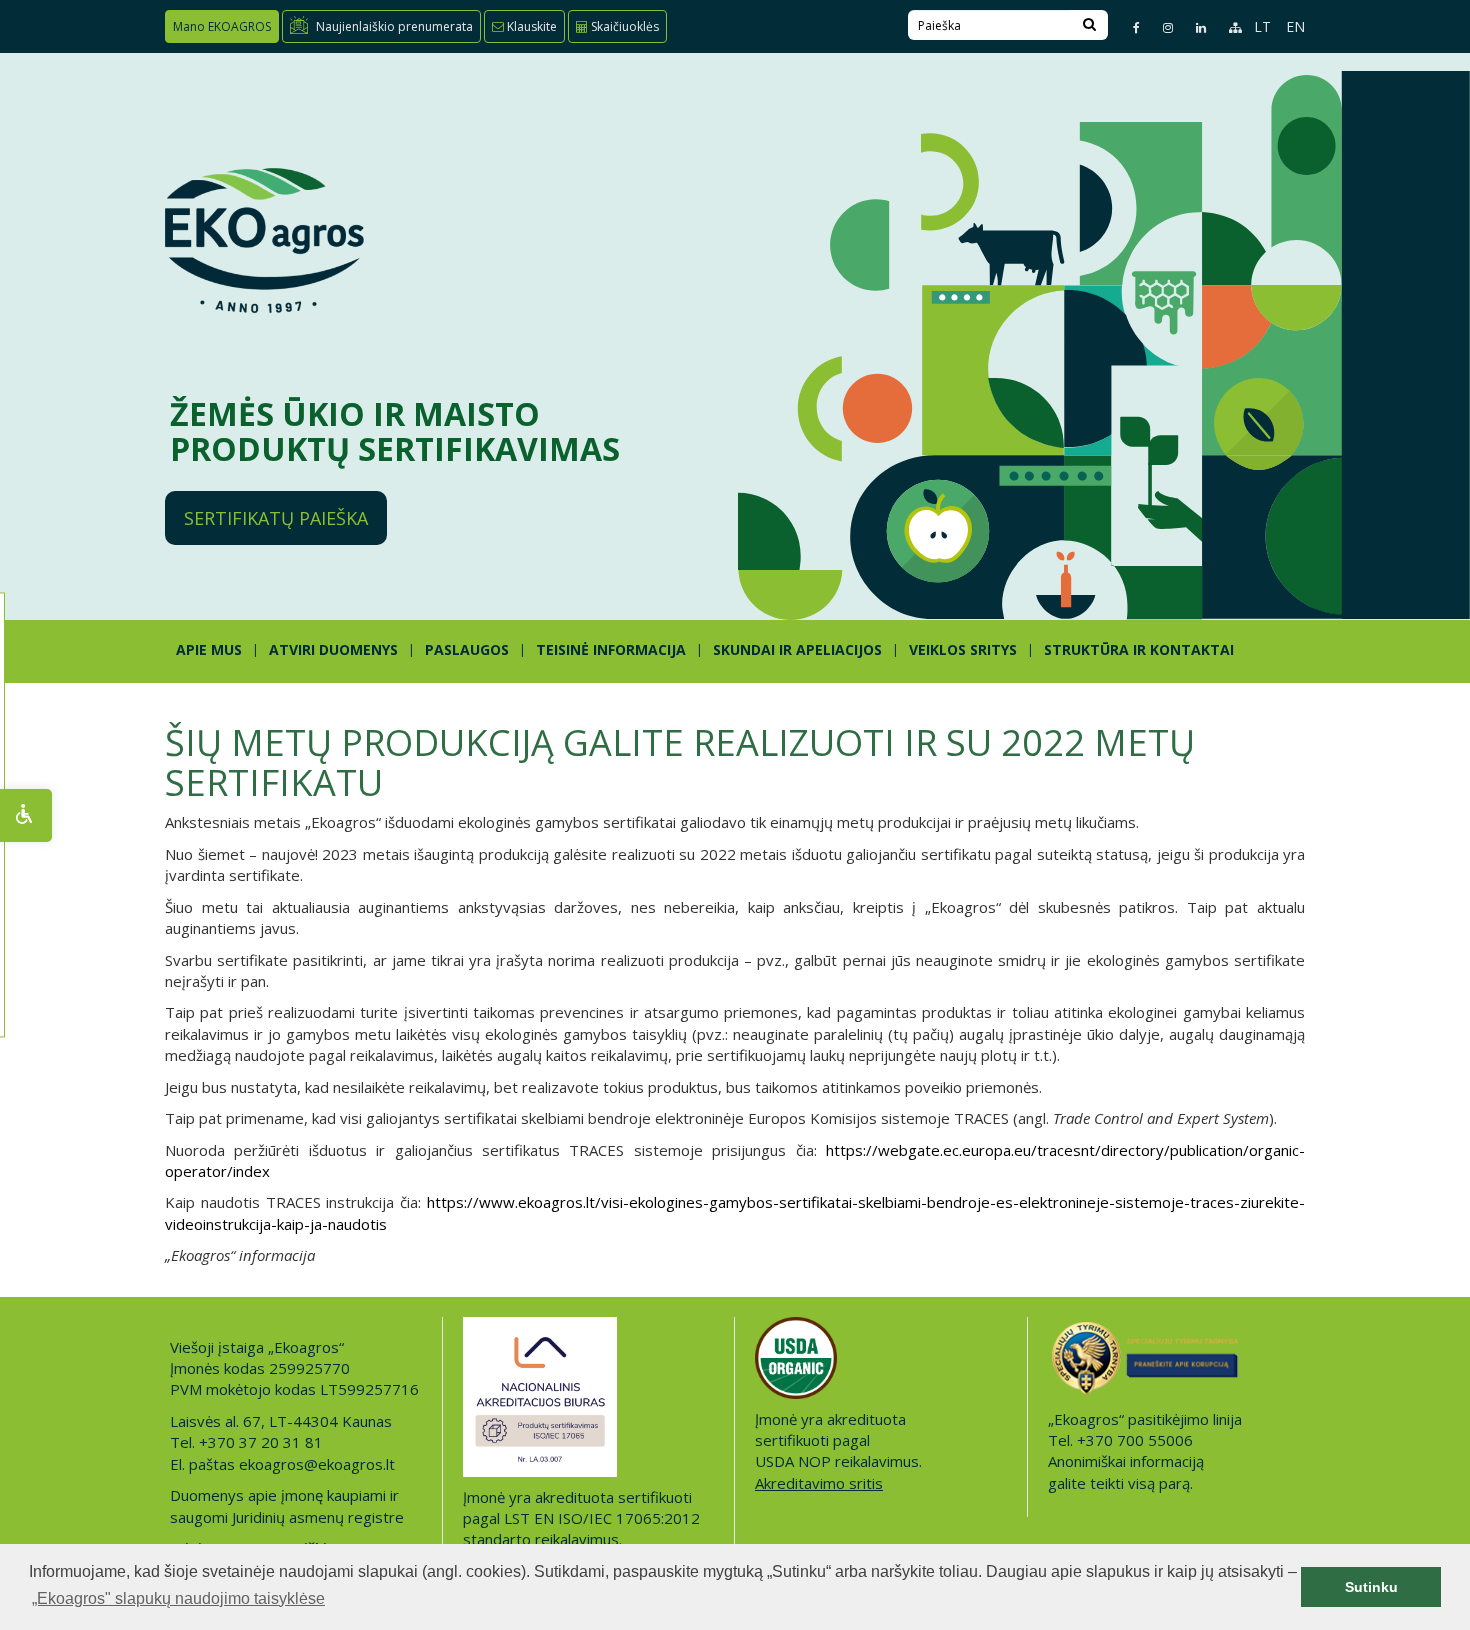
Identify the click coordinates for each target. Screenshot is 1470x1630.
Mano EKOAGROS (222, 26)
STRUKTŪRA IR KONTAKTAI (1139, 649)
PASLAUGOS (467, 649)
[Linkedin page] (1192, 27)
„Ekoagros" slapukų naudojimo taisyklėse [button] (178, 1598)
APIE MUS (209, 649)
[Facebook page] (1128, 27)
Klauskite (530, 26)
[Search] (1089, 25)
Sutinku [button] (1371, 1587)
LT (1262, 26)
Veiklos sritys (963, 649)
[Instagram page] (1159, 27)
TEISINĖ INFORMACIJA (611, 649)
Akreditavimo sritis (819, 1483)
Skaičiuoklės (623, 26)
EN (1295, 26)
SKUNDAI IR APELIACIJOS (797, 649)
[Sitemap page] (1226, 27)
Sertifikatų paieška (276, 518)
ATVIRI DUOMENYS (333, 649)
